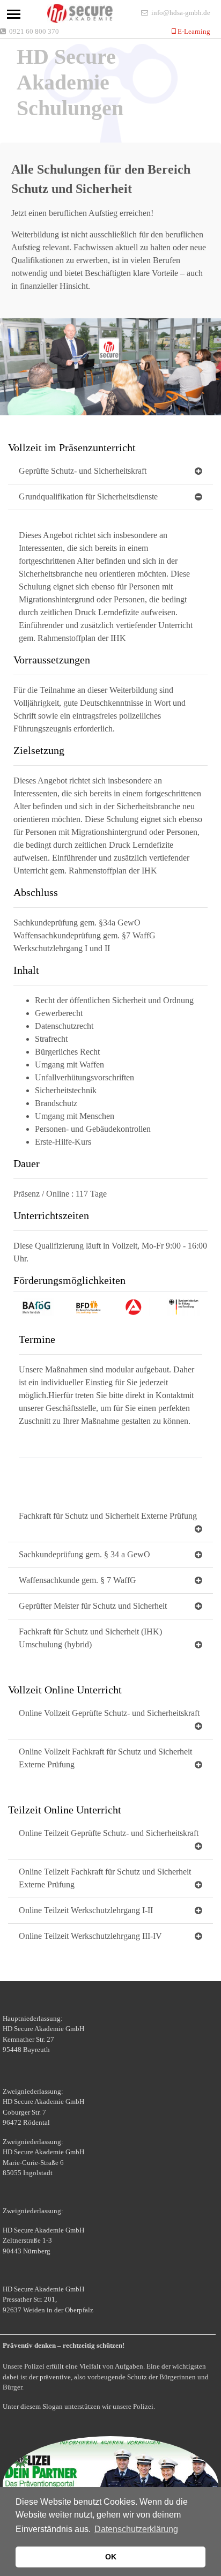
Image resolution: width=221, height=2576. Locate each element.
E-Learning (193, 31)
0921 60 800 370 (34, 31)
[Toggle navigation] (14, 14)
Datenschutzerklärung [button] (136, 2529)
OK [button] (111, 2557)
